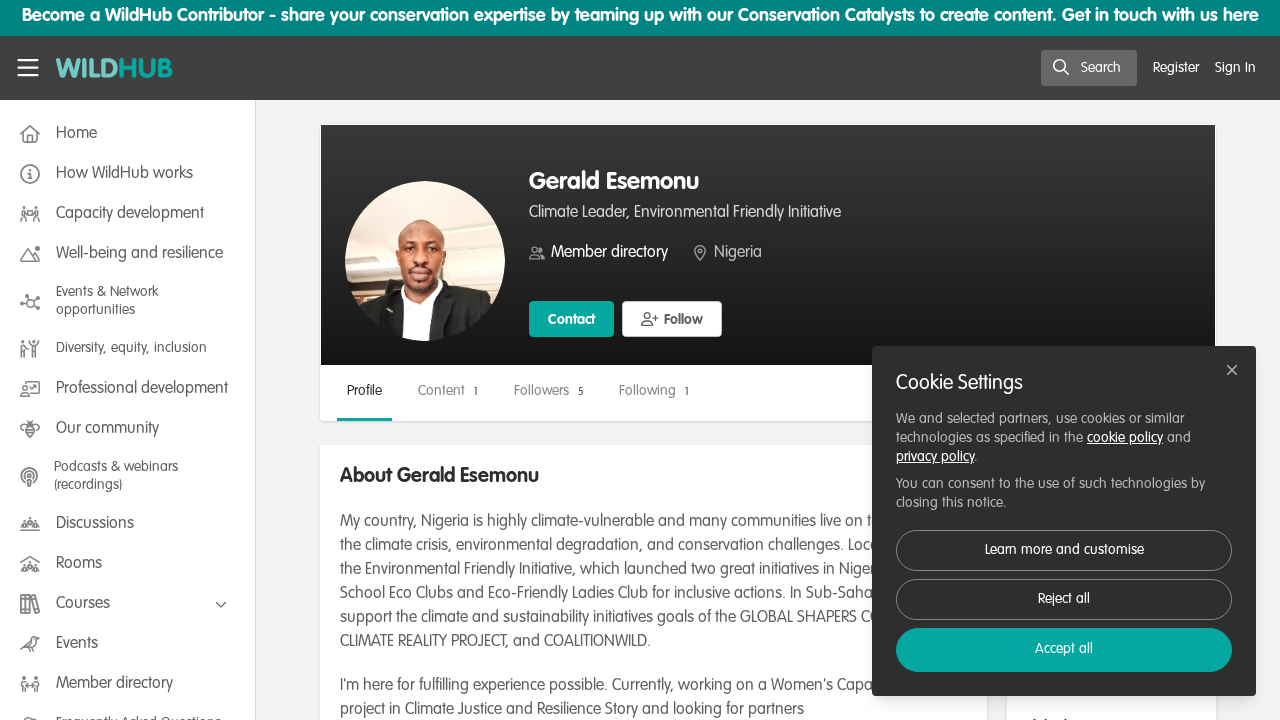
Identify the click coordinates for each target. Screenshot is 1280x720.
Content (448, 391)
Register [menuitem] (1176, 68)
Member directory (609, 253)
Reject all (1064, 599)
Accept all (1064, 649)
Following (654, 391)
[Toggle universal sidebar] (28, 68)
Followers (548, 391)
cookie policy (1125, 438)
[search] (1089, 68)
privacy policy (935, 457)
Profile (364, 391)
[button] (672, 319)
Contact (571, 320)
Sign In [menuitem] (1235, 68)
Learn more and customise (1064, 550)
